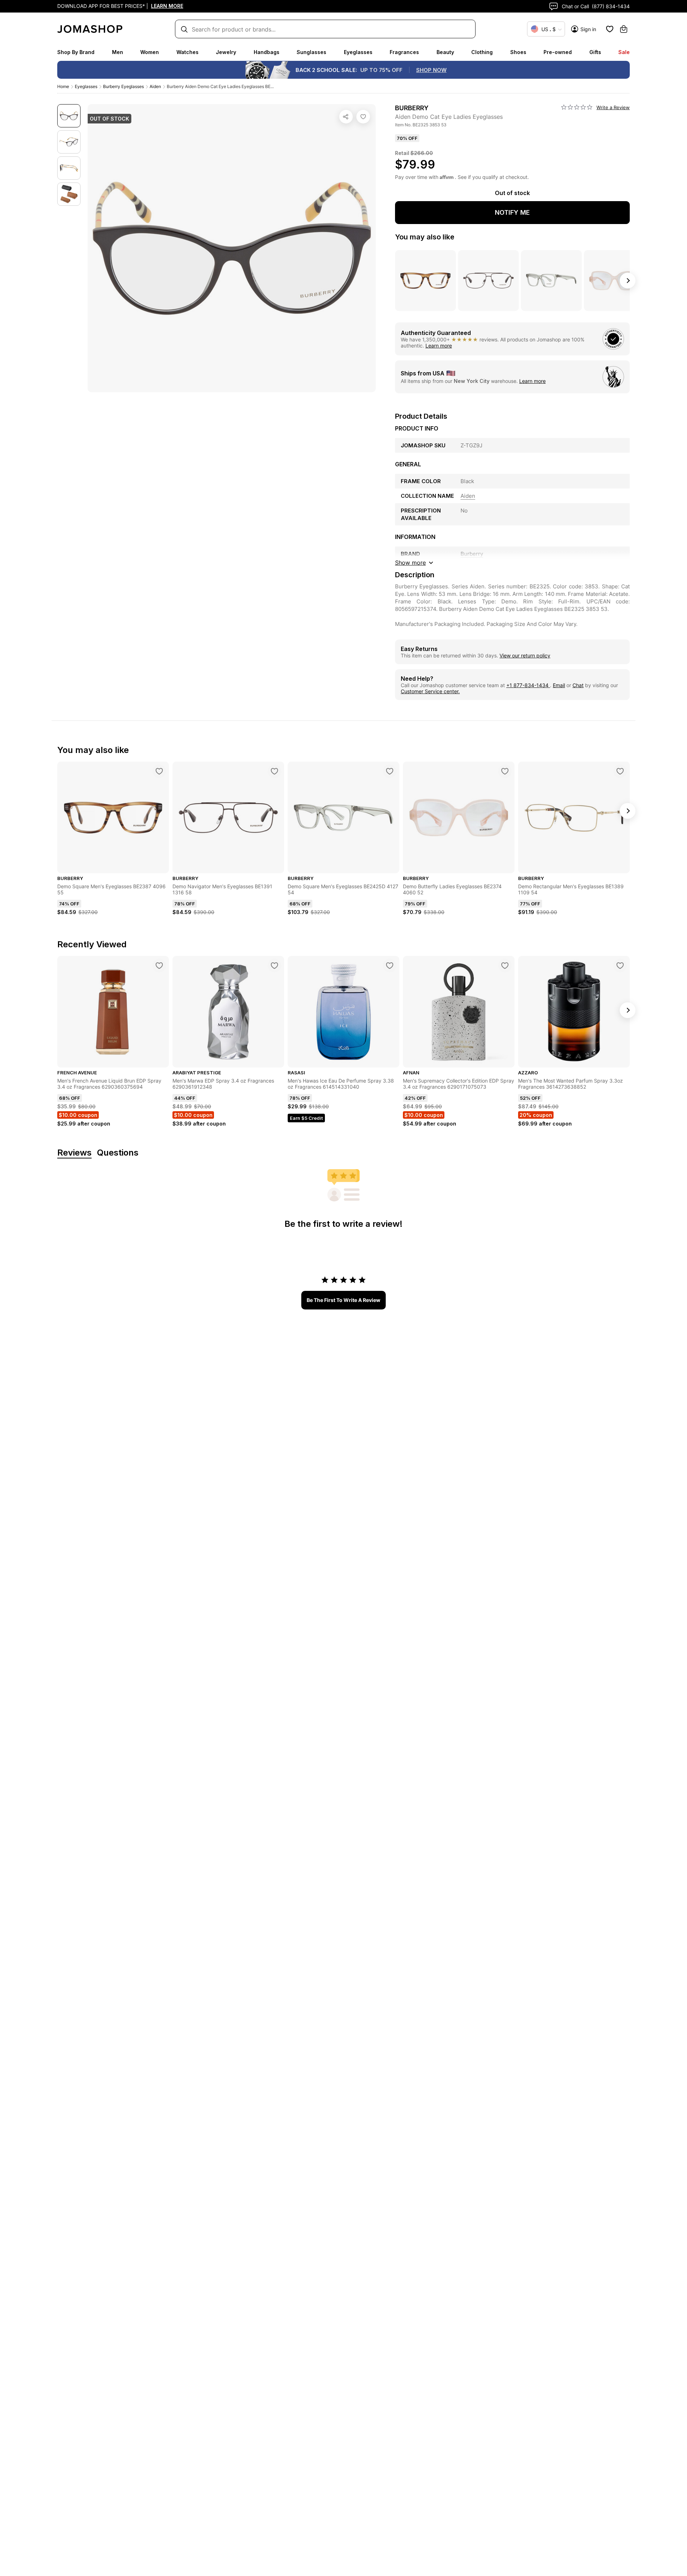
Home (63, 86)
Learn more (439, 346)
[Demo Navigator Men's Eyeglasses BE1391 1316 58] (274, 771)
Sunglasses (311, 52)
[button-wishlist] (610, 29)
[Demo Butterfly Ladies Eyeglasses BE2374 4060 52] (505, 771)
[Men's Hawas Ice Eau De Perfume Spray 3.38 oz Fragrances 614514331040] (390, 966)
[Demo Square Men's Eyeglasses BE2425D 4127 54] (390, 771)
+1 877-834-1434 (528, 685)
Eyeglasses (358, 52)
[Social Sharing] (346, 117)
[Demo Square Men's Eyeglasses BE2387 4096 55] (159, 771)
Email (559, 685)
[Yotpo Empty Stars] (577, 107)
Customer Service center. (430, 691)
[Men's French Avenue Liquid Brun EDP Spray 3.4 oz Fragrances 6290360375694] (159, 966)
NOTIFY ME (512, 212)
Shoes (518, 52)
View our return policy (525, 655)
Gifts (595, 52)
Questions (118, 1153)
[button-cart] (624, 29)
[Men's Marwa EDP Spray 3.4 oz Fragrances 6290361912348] (274, 966)
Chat (578, 685)
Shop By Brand (76, 52)
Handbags (267, 52)
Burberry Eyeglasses (123, 86)
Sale (624, 52)
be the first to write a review (343, 1300)
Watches (187, 52)
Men (118, 52)
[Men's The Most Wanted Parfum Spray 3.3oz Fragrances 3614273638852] (620, 966)
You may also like (425, 237)
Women (150, 52)
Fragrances (404, 52)
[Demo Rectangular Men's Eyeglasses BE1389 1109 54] (620, 771)
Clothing (482, 52)
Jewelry (226, 52)
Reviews (74, 1153)
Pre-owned (558, 52)
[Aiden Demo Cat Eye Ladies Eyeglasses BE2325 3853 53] (363, 117)
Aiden (155, 86)
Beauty (445, 52)
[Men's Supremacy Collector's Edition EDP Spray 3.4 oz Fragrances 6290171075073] (505, 966)
